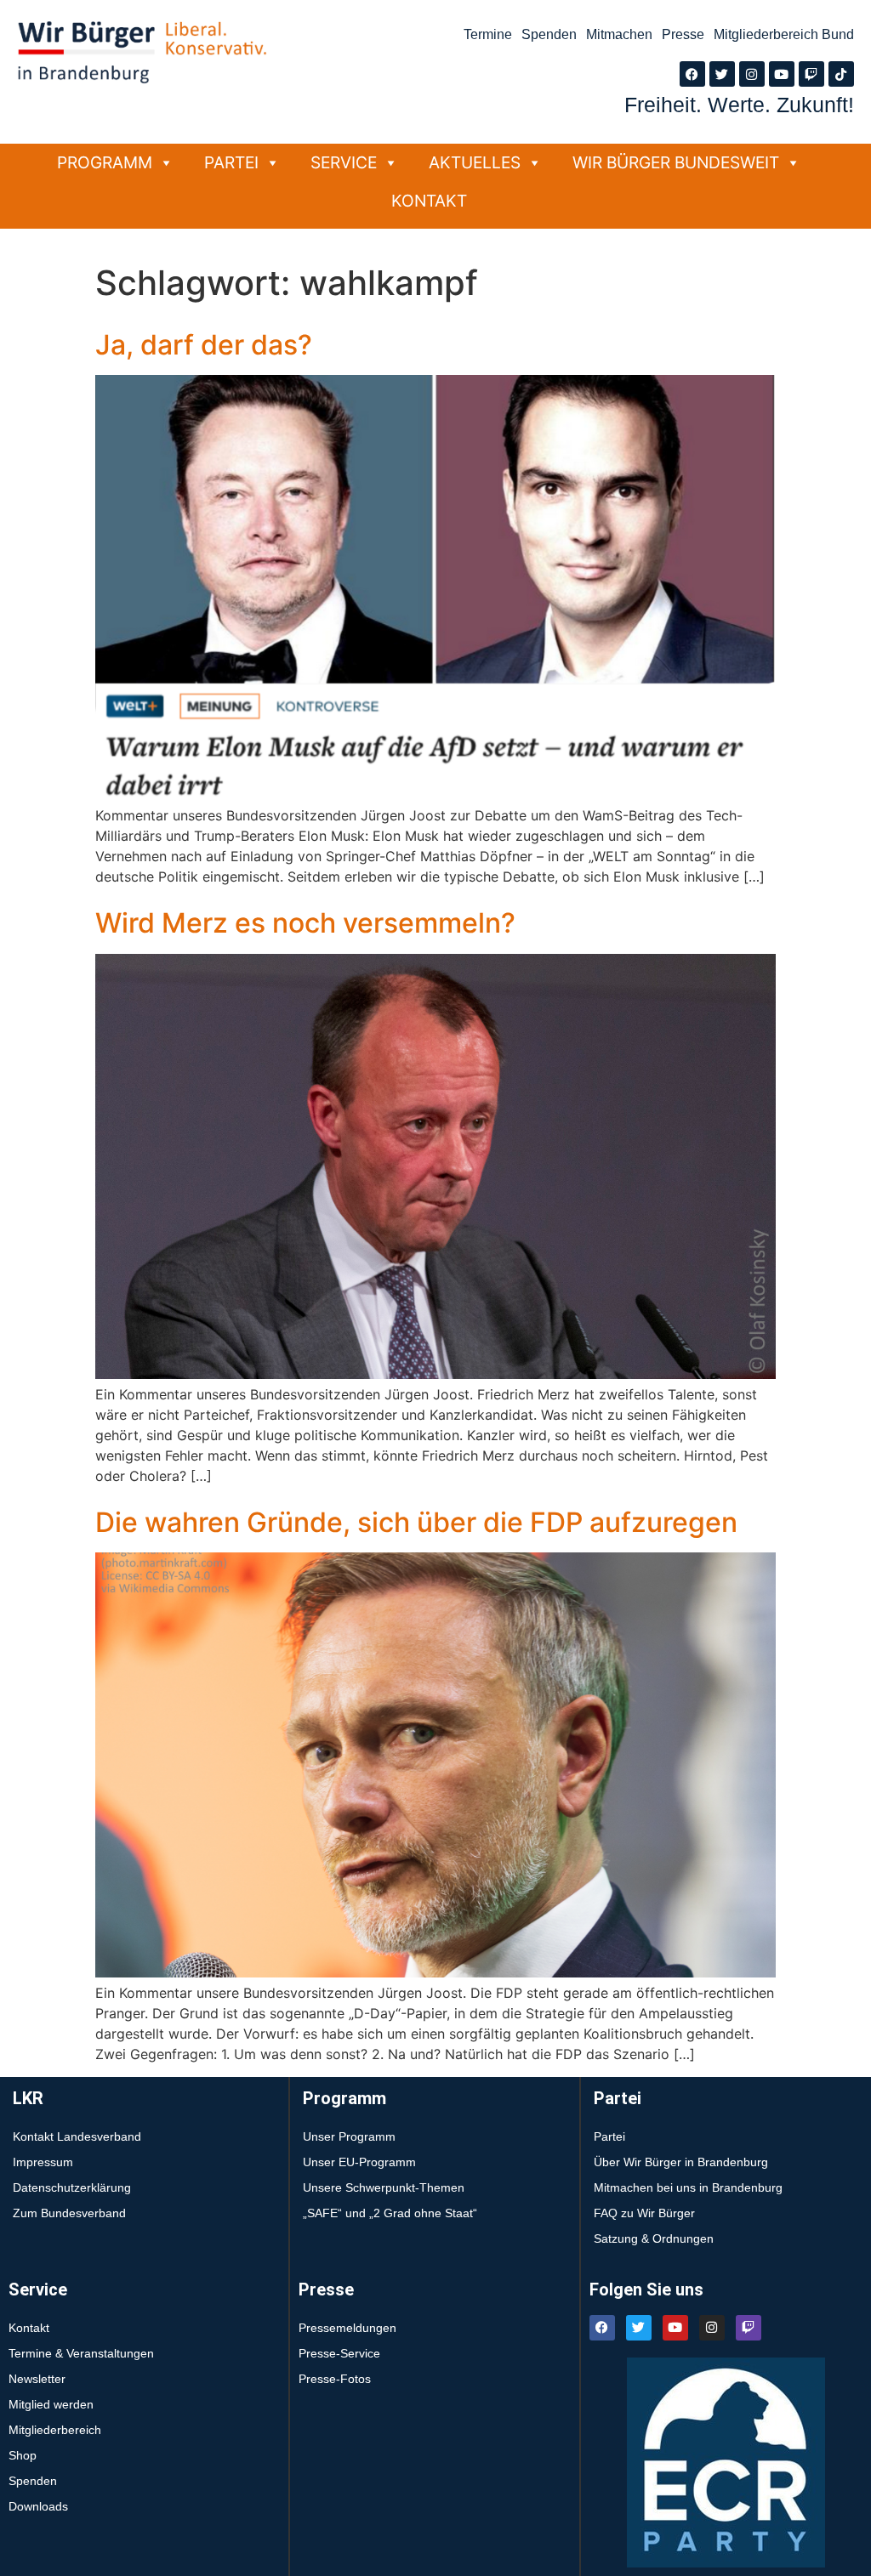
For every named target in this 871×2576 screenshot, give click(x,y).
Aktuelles (475, 162)
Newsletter (37, 2379)
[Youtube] (782, 74)
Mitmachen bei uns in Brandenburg (688, 2187)
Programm (105, 162)
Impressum (43, 2162)
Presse (683, 34)
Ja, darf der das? (204, 345)
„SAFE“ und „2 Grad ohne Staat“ (390, 2213)
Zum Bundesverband (69, 2213)
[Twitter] (722, 74)
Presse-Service (339, 2353)
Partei (231, 162)
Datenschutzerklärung (72, 2187)
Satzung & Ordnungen (654, 2238)
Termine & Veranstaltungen (81, 2353)
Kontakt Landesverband (77, 2136)
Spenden (549, 34)
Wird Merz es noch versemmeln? (305, 923)
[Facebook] (692, 74)
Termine (488, 34)
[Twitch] (811, 74)
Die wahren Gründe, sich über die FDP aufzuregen (416, 1522)
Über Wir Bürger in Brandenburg (681, 2162)
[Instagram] (752, 74)
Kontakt (429, 201)
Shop (23, 2455)
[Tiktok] (841, 74)
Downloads (38, 2506)
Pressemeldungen (347, 2328)
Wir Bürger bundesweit (676, 162)
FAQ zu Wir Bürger (644, 2213)
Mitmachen (619, 34)
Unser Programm (349, 2136)
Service (344, 162)
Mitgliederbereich (55, 2430)
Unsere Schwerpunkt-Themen (384, 2187)
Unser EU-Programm (359, 2162)
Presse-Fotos (335, 2379)
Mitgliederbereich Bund (784, 34)
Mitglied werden (51, 2404)
